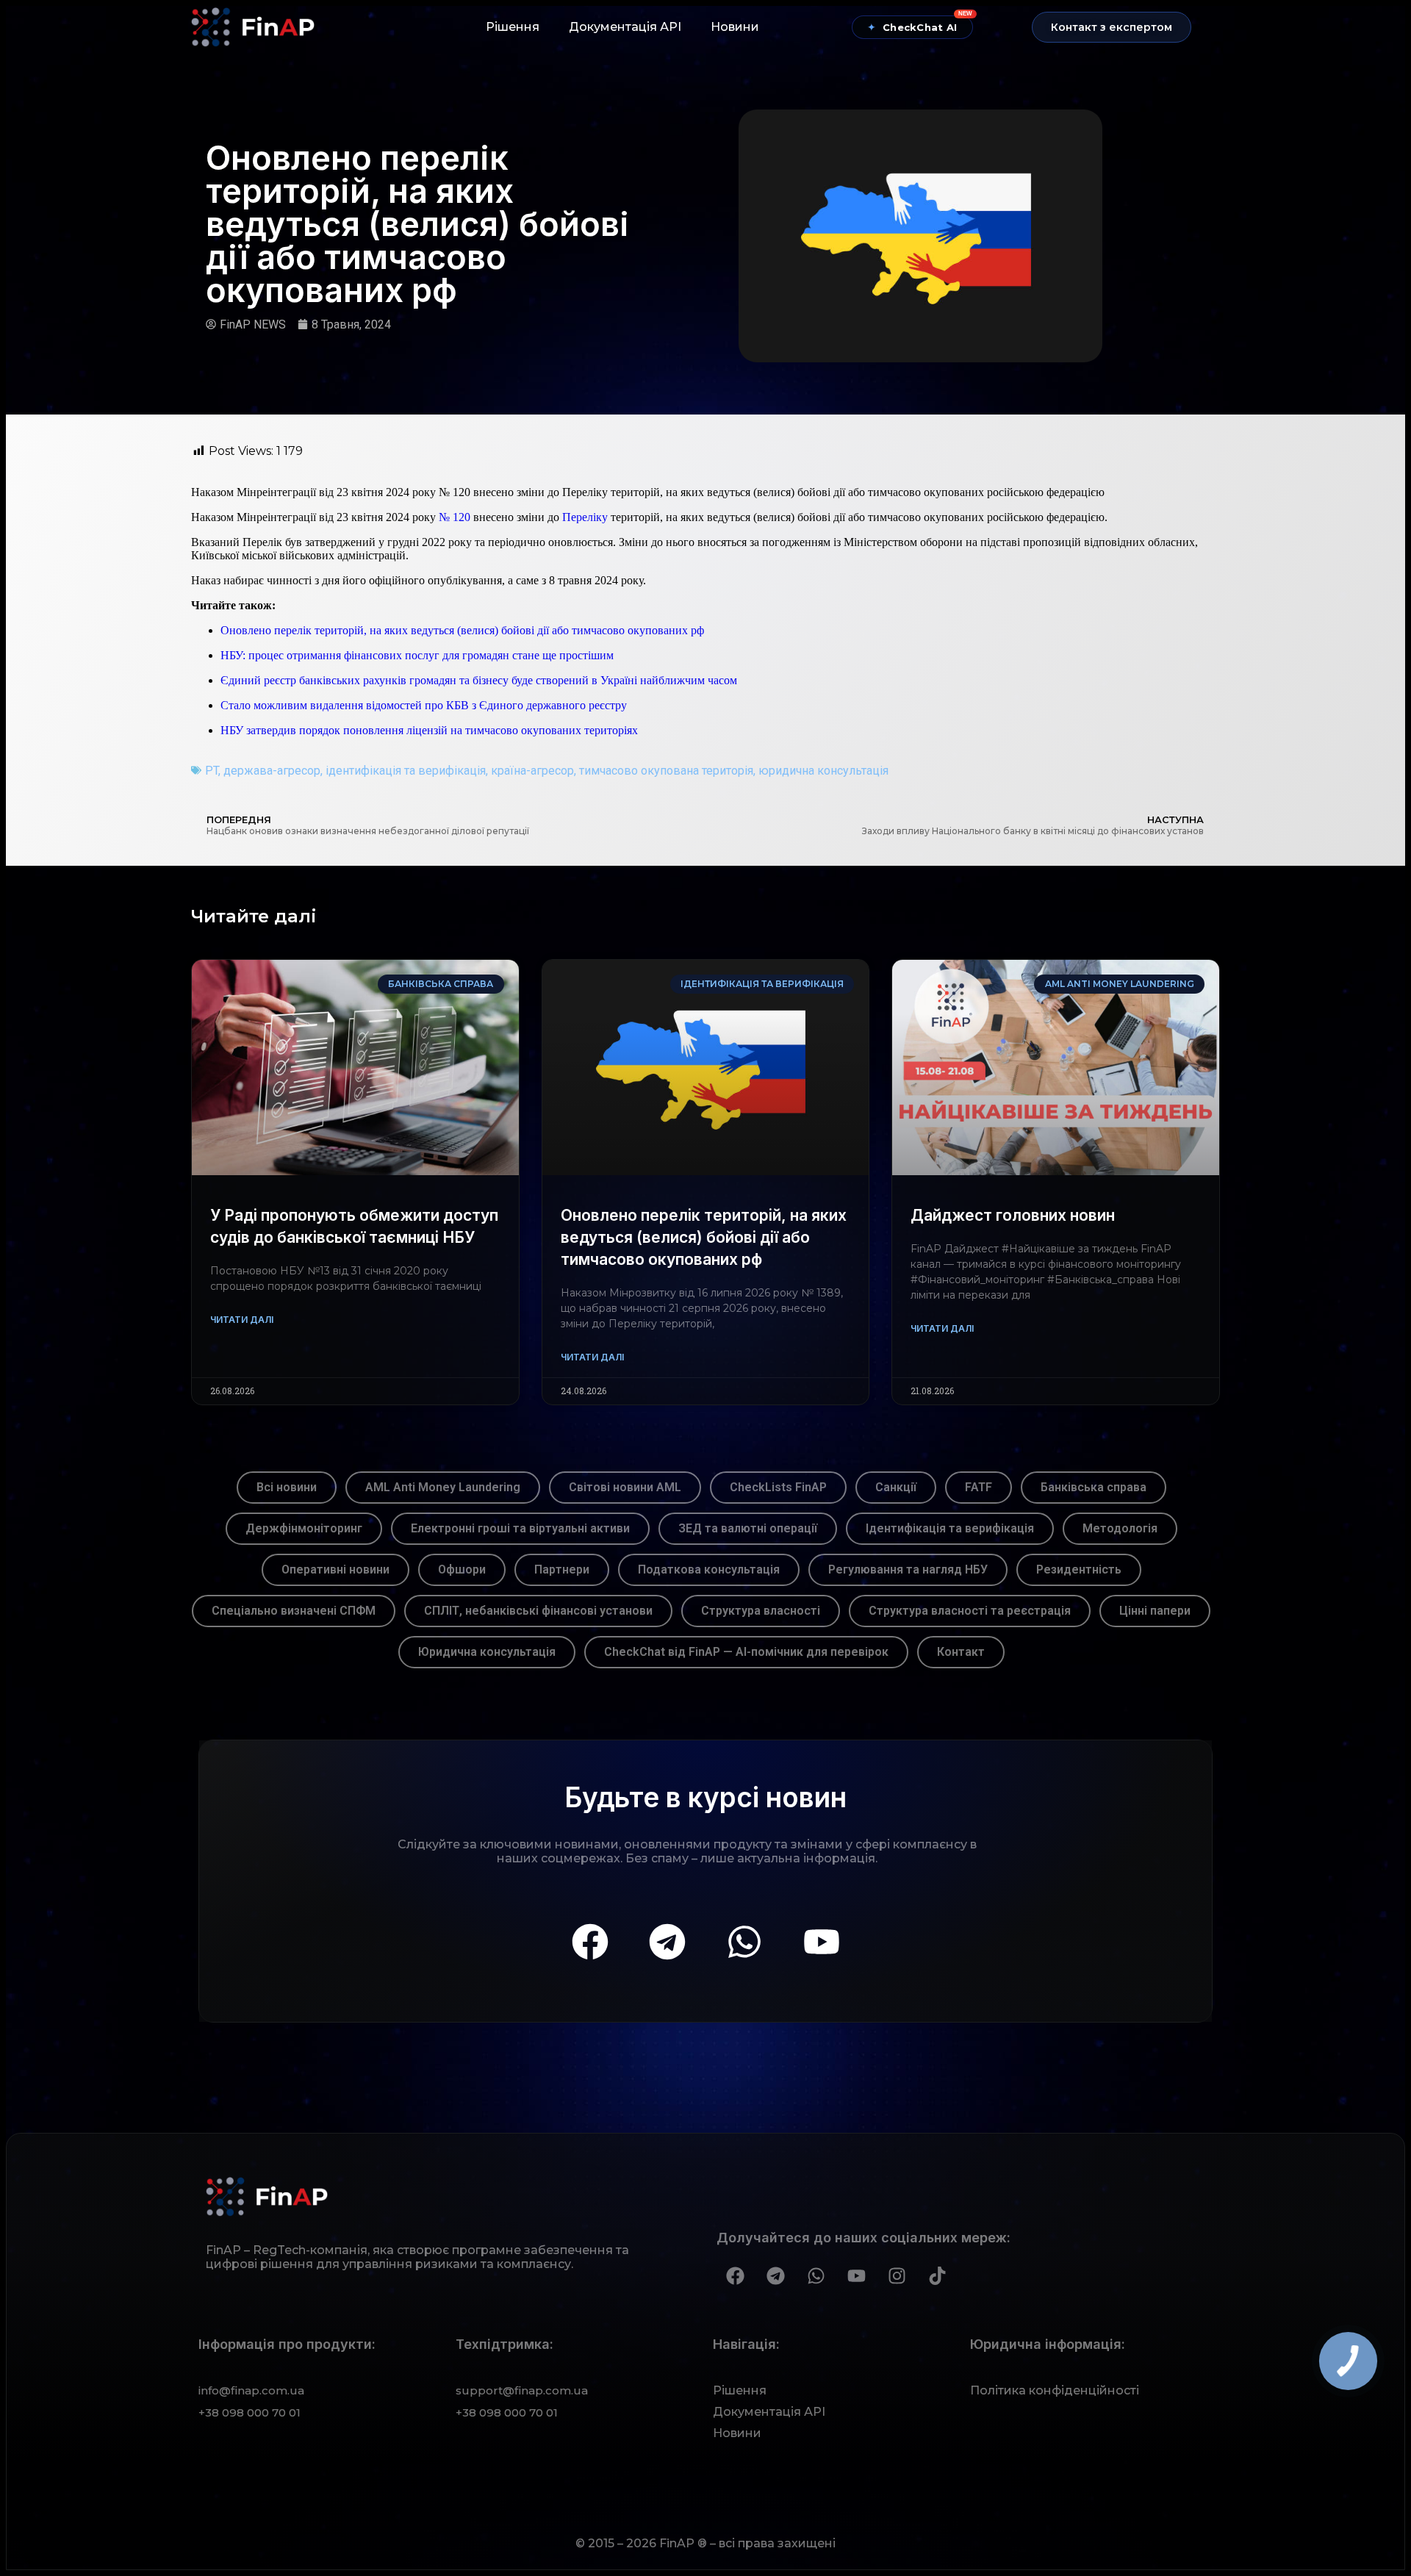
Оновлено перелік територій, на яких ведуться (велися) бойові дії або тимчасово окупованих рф (462, 630)
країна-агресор (532, 771)
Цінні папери (1155, 1611)
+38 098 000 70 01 (249, 2412)
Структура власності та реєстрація (970, 1611)
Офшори (462, 1569)
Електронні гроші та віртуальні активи (520, 1528)
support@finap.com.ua (522, 2390)
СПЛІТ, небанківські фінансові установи (538, 1611)
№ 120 (455, 517)
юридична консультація (823, 771)
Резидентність (1079, 1569)
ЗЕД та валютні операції (748, 1528)
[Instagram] (897, 2275)
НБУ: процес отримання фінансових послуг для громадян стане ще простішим (417, 655)
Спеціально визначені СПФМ (294, 1611)
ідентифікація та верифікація (406, 771)
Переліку (585, 517)
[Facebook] (590, 1942)
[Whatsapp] (744, 1942)
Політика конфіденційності (1055, 2390)
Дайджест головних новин (1013, 1215)
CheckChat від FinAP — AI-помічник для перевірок (746, 1652)
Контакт (961, 1652)
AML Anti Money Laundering (443, 1487)
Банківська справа (1094, 1487)
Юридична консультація (487, 1652)
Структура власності (761, 1611)
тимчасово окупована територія (666, 771)
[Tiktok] (937, 2275)
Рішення (513, 27)
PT (212, 771)
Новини (735, 27)
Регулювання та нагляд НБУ (908, 1569)
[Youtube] (822, 1942)
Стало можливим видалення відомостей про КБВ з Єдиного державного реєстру (424, 705)
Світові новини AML (625, 1487)
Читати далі (242, 1320)
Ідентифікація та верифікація (950, 1528)
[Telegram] (667, 1942)
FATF (979, 1487)
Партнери (562, 1569)
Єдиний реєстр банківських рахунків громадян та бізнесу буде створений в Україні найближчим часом (479, 680)
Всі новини (287, 1487)
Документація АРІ (625, 27)
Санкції (896, 1487)
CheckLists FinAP (778, 1487)
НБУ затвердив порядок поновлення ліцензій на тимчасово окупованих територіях (429, 730)
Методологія (1120, 1528)
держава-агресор (272, 771)
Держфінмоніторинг (304, 1528)
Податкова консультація (709, 1569)
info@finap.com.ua (251, 2390)
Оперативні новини (335, 1569)
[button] (1112, 27)
